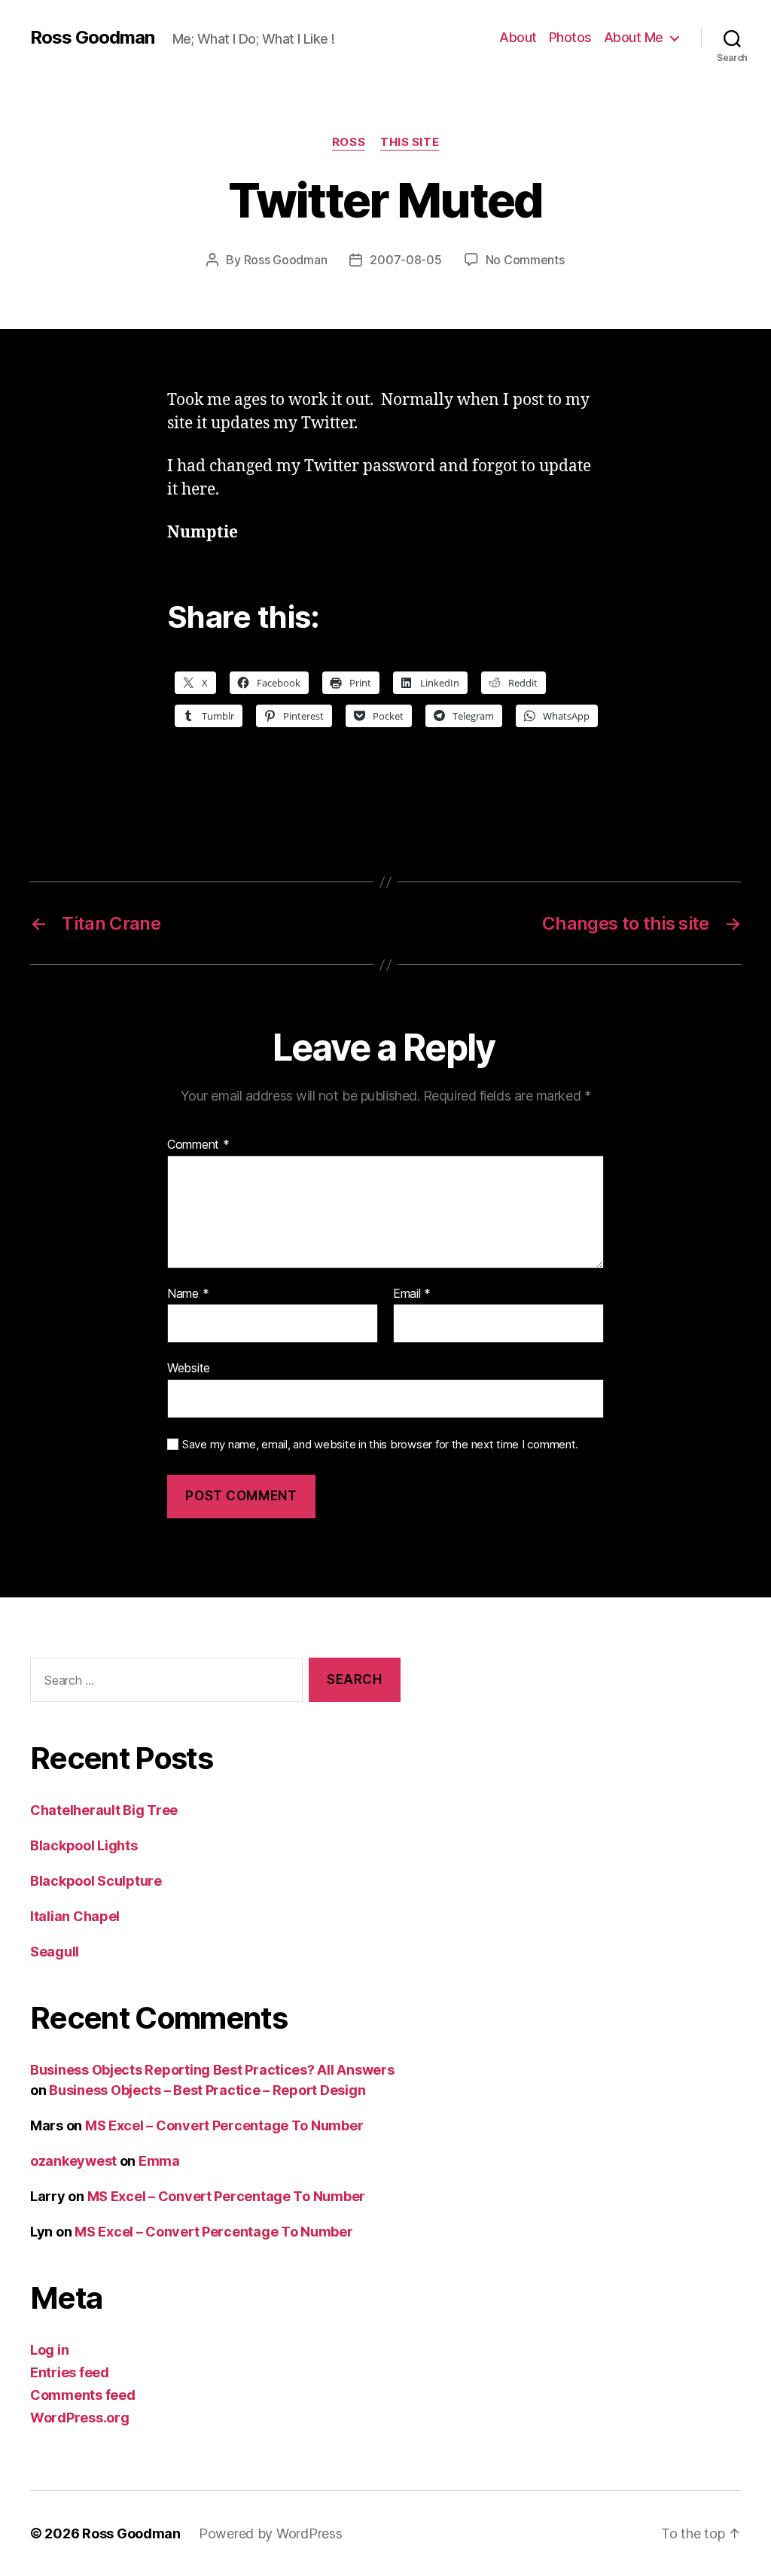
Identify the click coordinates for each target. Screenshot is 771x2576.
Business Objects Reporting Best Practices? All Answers (212, 2070)
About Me (634, 37)
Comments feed (83, 2395)
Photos (570, 37)
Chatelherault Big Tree (104, 1810)
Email (412, 1294)
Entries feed (70, 2372)
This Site (410, 142)
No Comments (525, 260)
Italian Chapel (75, 1916)
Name (188, 1294)
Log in (49, 2350)
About (518, 37)
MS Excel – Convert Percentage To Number (224, 2125)
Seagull (55, 1952)
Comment (198, 1145)
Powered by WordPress (271, 2533)
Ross (349, 142)
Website (189, 1368)
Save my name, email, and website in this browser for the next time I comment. (380, 1445)
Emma (159, 2161)
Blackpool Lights (84, 1845)
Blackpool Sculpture (96, 1881)
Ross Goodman (92, 38)
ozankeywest (73, 2161)
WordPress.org (80, 2418)
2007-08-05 (405, 260)
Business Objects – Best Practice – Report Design (207, 2090)
